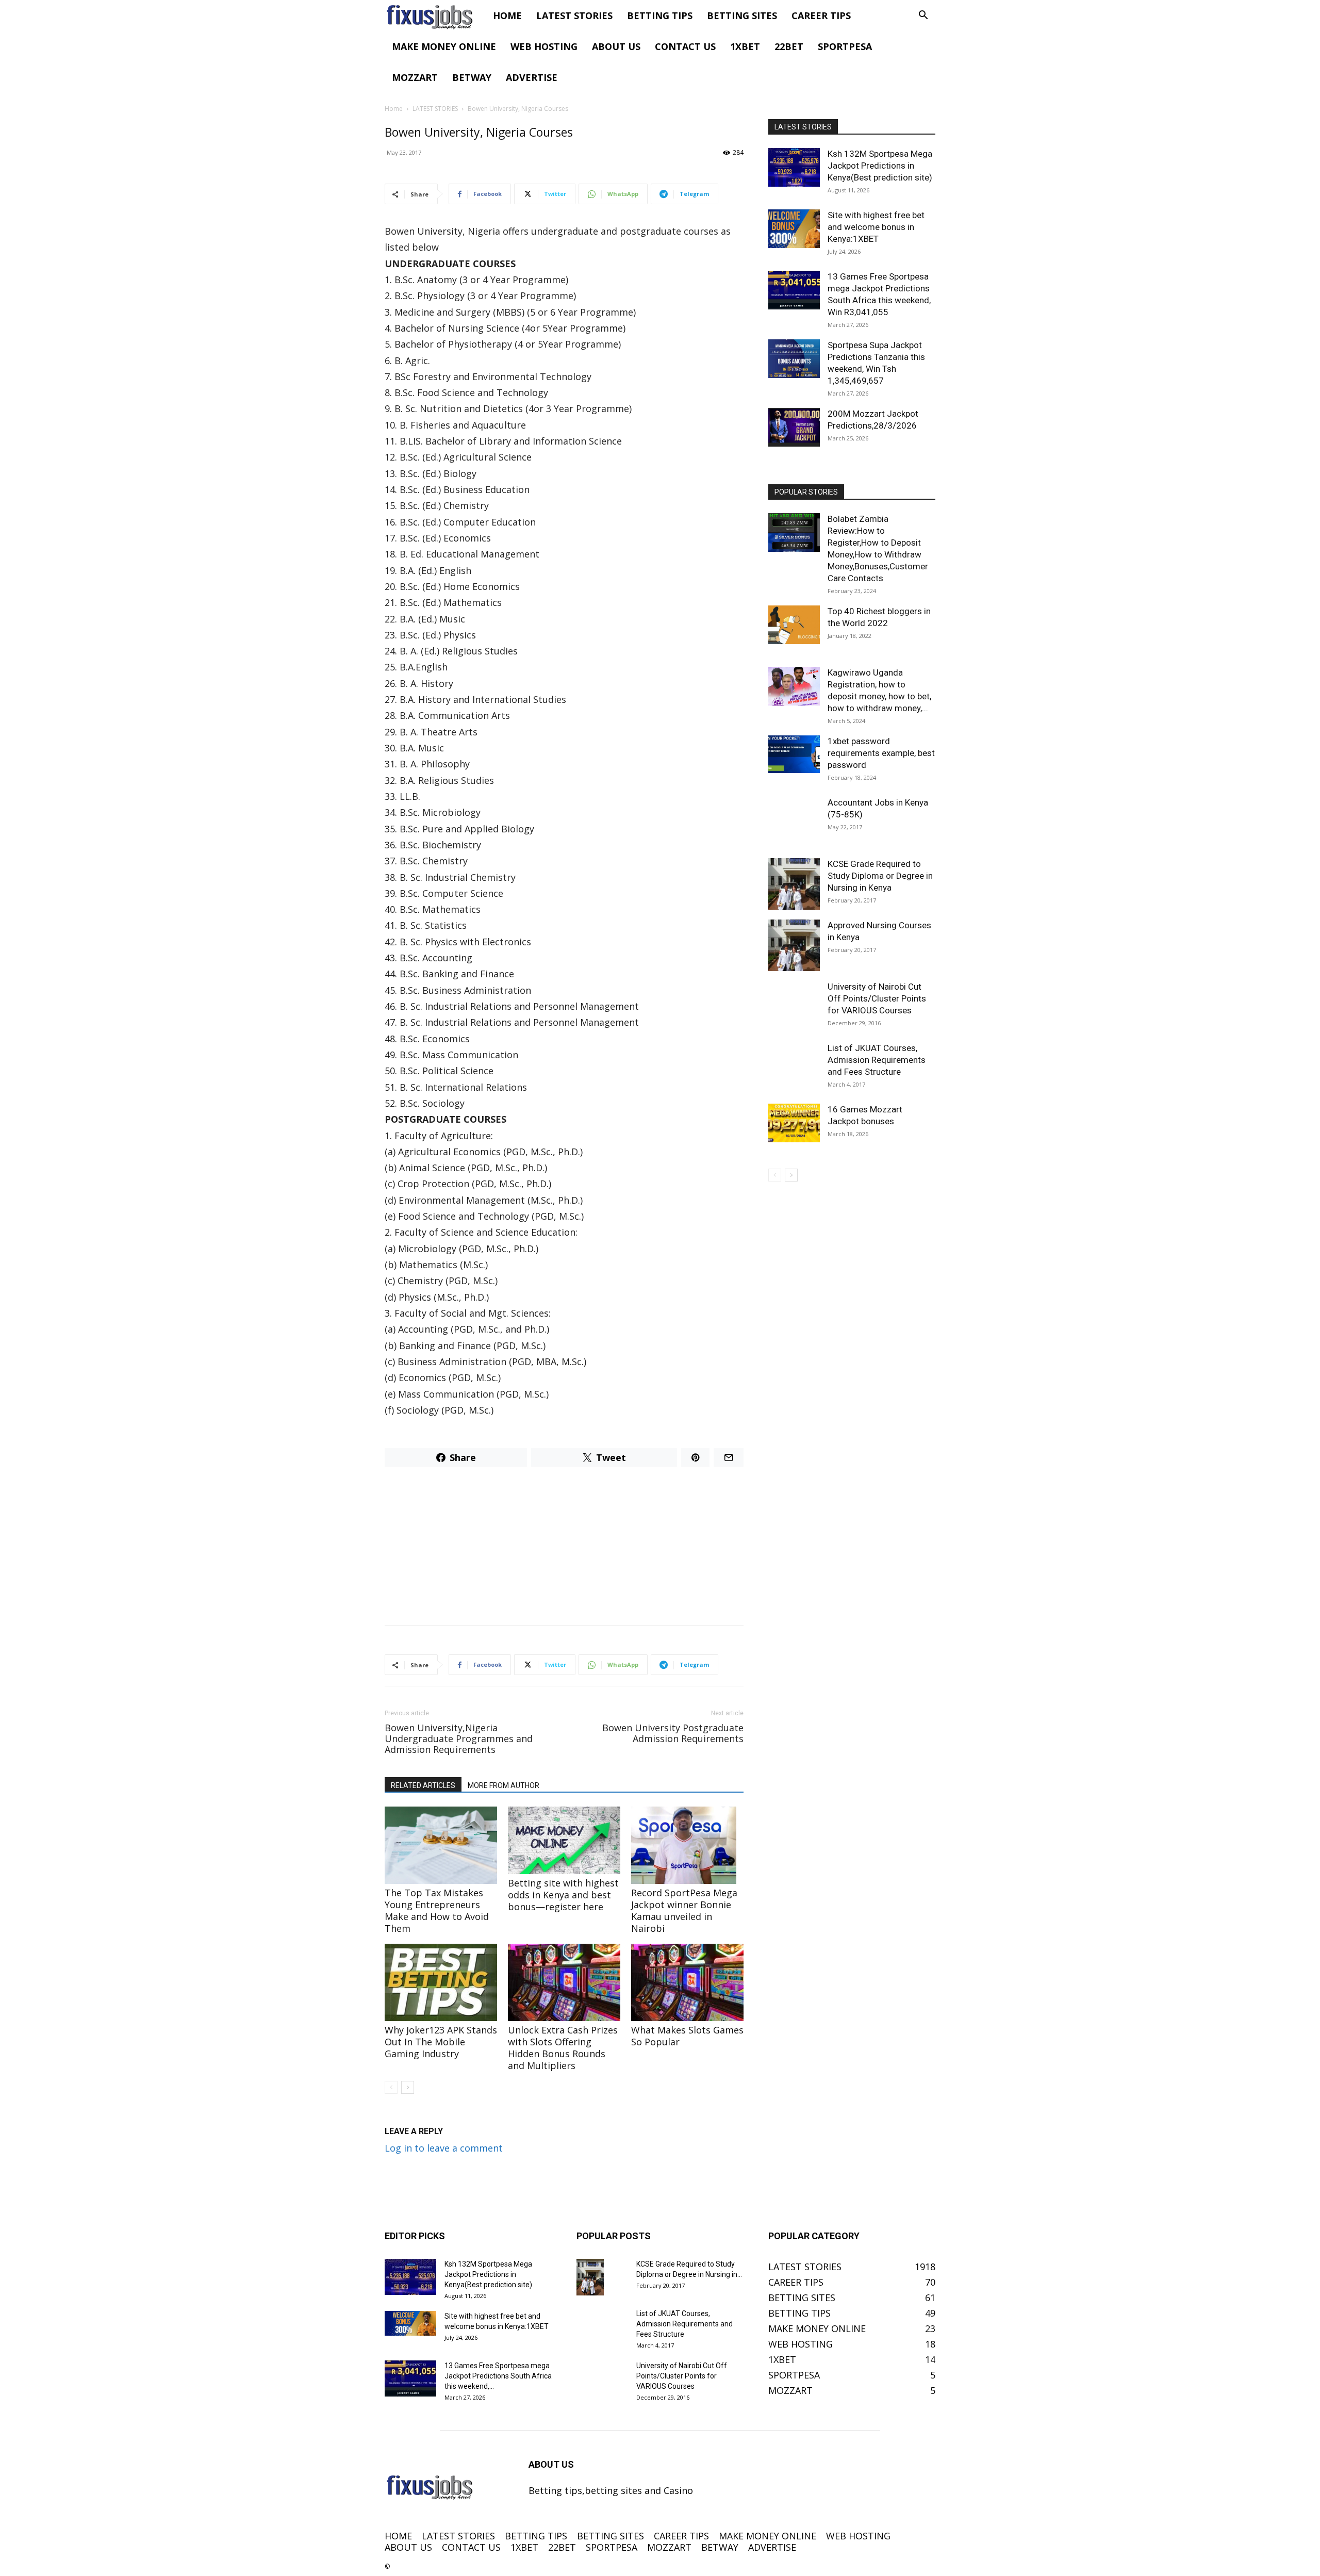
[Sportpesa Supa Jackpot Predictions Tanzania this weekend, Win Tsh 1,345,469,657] (794, 359)
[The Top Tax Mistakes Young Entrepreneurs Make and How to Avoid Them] (441, 1845)
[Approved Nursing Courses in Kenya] (794, 945)
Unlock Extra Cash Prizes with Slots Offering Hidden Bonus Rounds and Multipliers (563, 2048)
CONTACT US (685, 46)
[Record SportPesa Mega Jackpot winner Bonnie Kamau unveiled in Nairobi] (687, 1845)
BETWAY (472, 77)
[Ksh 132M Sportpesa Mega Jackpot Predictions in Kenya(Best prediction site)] (794, 167)
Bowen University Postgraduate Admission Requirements (673, 1733)
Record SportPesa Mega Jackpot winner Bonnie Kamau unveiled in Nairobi (684, 1910)
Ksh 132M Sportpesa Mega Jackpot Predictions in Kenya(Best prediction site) (880, 166)
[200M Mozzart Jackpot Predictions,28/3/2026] (794, 427)
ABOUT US (616, 46)
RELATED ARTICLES (423, 1785)
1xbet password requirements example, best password (881, 753)
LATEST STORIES (574, 15)
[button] (923, 15)
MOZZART (415, 77)
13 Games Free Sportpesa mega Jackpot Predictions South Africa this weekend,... (498, 2376)
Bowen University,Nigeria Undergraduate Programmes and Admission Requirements (459, 1739)
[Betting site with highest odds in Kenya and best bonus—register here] (564, 1840)
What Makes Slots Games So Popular (687, 2036)
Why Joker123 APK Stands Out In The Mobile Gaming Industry (441, 2042)
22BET (789, 46)
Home (394, 109)
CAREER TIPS (821, 15)
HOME (507, 15)
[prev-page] (391, 2087)
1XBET (745, 46)
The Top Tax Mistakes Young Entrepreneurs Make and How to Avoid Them (437, 1910)
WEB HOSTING (544, 46)
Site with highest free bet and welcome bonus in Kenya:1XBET (876, 227)
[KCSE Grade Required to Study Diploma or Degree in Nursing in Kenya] (794, 884)
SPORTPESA (845, 46)
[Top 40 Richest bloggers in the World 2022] (794, 625)
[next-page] (408, 2087)
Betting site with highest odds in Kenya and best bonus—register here (563, 1895)
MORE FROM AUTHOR (504, 1785)
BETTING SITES (742, 15)
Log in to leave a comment (444, 2148)
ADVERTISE (532, 77)
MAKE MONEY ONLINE (444, 46)
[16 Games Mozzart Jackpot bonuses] (794, 1123)
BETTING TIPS (660, 15)
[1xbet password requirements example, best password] (794, 754)
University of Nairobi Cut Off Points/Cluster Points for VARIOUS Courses (877, 998)
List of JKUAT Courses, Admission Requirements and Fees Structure (877, 1060)
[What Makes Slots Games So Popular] (687, 1982)
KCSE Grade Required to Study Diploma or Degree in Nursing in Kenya (880, 876)
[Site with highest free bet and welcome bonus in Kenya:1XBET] (794, 229)
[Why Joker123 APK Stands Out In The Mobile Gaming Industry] (441, 1982)
